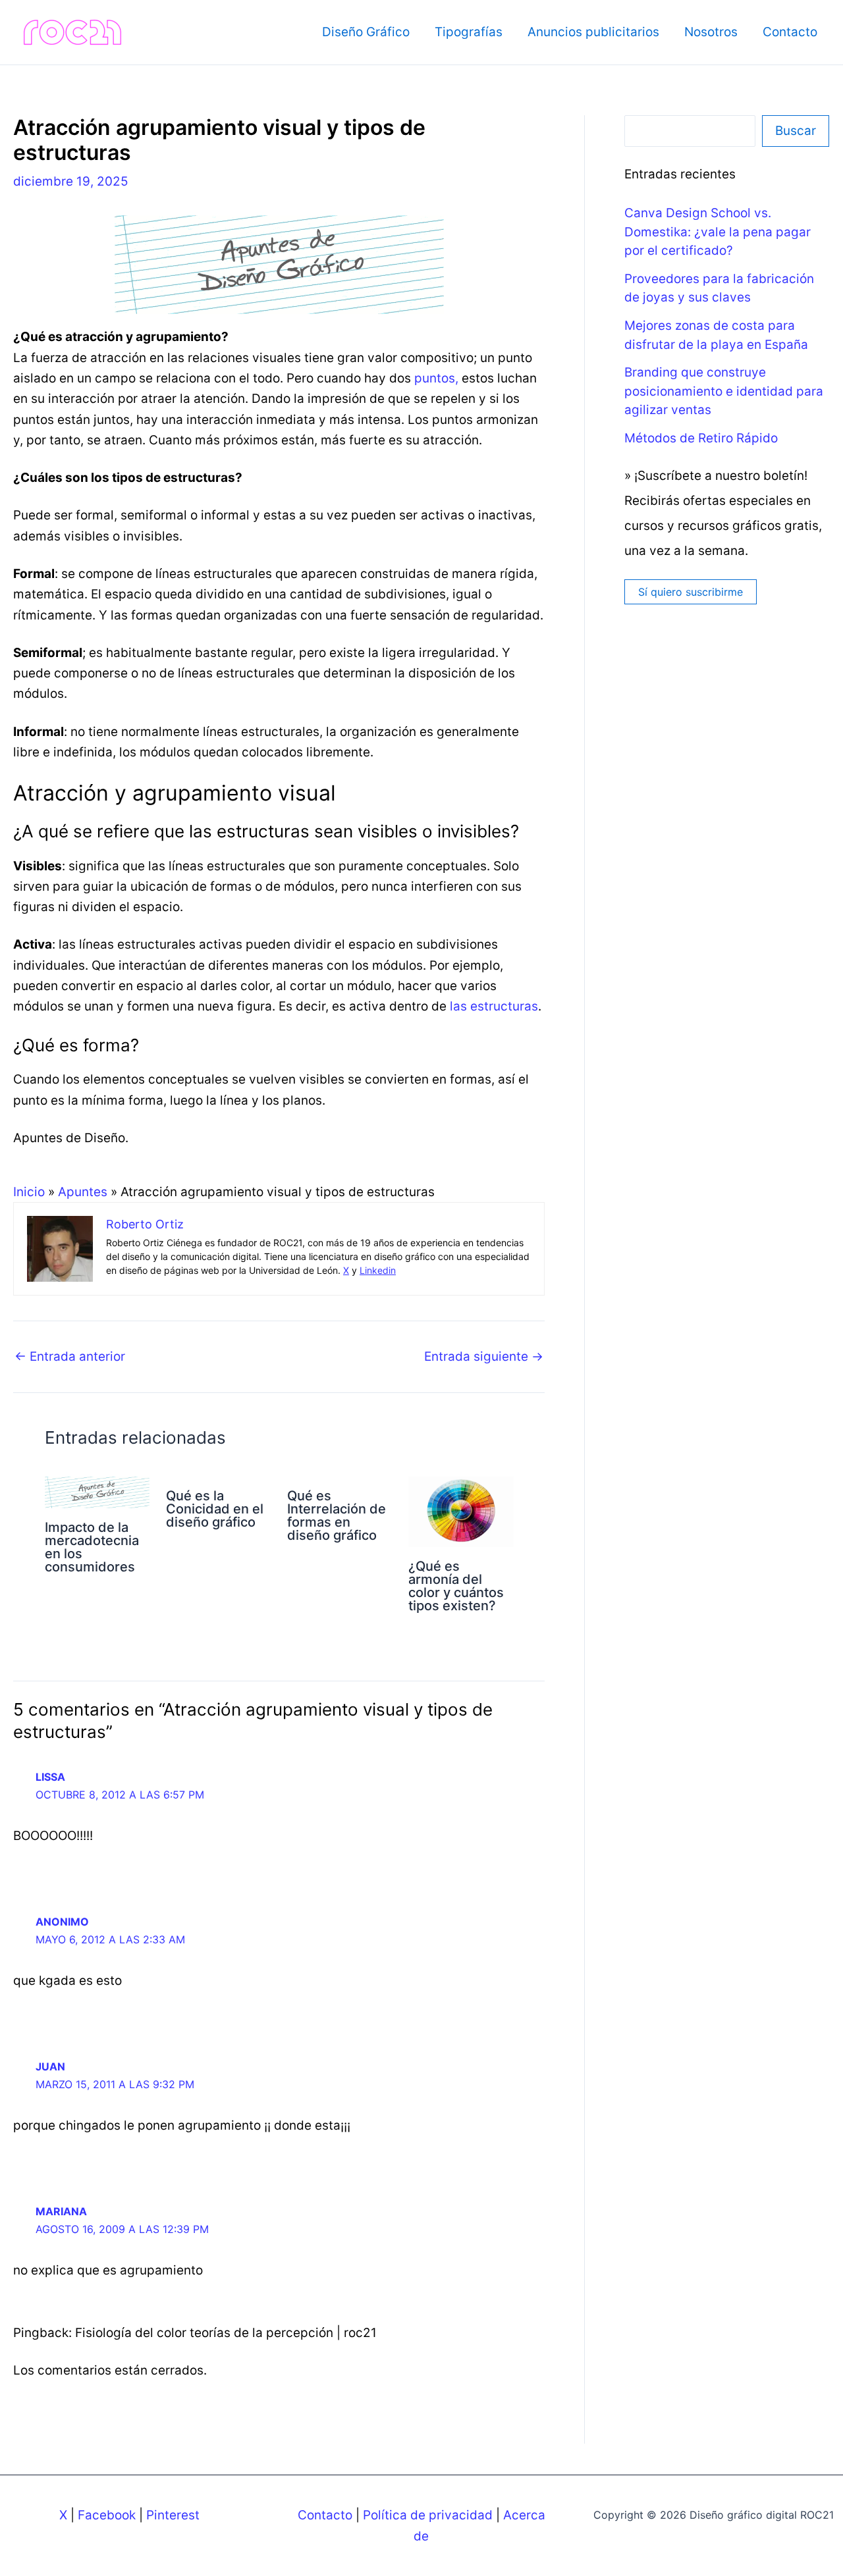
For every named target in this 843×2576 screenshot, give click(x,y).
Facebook (107, 2515)
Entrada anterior (70, 1356)
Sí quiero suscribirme (691, 592)
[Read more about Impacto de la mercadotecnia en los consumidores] (97, 1491)
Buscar (796, 131)
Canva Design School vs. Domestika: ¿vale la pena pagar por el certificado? (718, 232)
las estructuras (494, 1006)
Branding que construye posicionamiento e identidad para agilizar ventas (724, 391)
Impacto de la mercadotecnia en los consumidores (92, 1547)
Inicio (29, 1192)
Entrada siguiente (484, 1356)
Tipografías (469, 32)
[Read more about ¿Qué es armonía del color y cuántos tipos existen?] (461, 1511)
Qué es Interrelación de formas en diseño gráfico (337, 1515)
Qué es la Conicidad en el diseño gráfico (215, 1509)
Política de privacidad (428, 2515)
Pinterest (173, 2515)
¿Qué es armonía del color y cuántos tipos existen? (456, 1586)
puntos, (436, 378)
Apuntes (83, 1192)
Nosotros (711, 32)
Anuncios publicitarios (593, 32)
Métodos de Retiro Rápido (701, 438)
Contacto (790, 32)
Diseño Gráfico (366, 32)
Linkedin (378, 1270)
